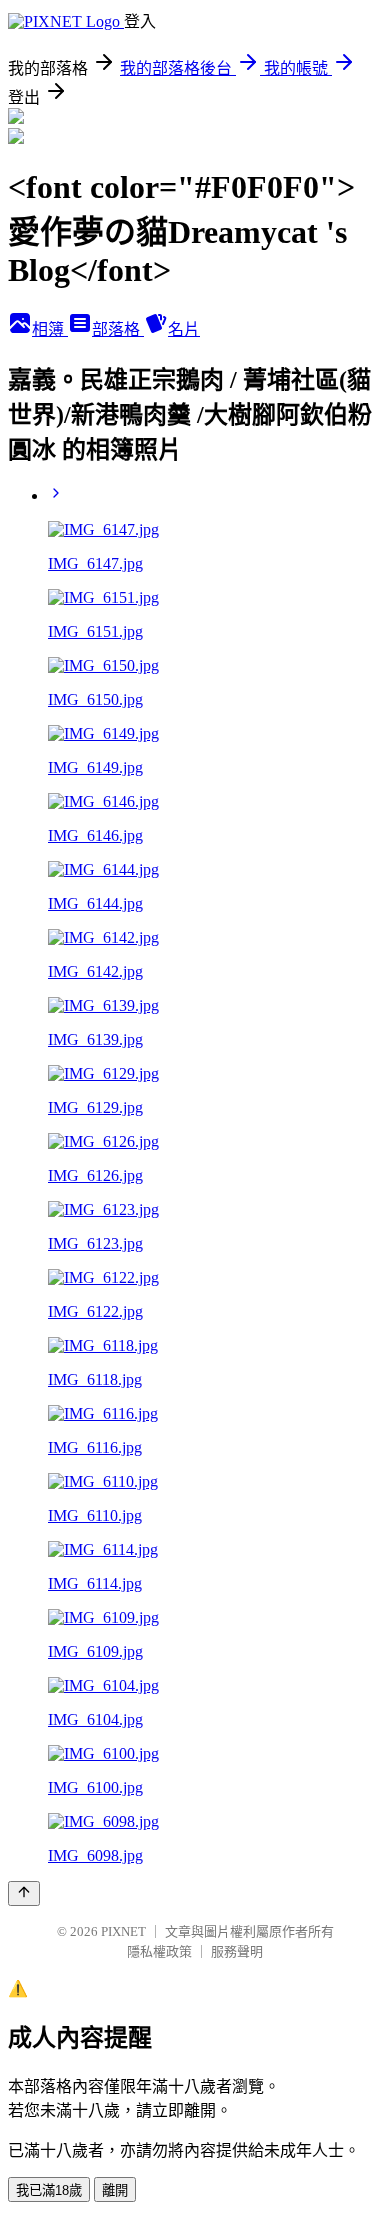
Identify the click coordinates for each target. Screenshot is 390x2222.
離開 (115, 2190)
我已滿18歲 (49, 2190)
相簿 (50, 329)
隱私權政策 (159, 1951)
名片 (184, 329)
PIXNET (123, 1931)
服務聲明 (237, 1951)
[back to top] (24, 1893)
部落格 (118, 329)
